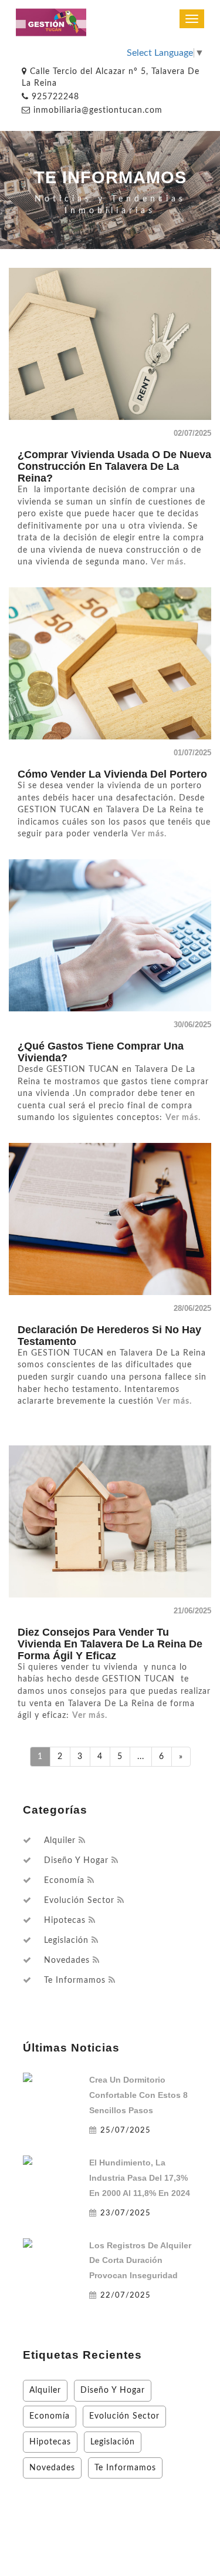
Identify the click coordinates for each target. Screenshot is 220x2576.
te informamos (75, 1980)
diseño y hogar (76, 1861)
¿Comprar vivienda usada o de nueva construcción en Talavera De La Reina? (114, 466)
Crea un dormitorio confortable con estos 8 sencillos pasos (138, 2095)
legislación (66, 1941)
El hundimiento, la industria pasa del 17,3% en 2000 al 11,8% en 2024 (140, 2178)
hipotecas (65, 1921)
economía (64, 1881)
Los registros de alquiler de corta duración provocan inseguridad (140, 2261)
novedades (67, 1960)
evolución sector (79, 1901)
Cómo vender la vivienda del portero (112, 774)
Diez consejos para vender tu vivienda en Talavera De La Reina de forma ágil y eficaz (110, 1644)
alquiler (60, 1841)
